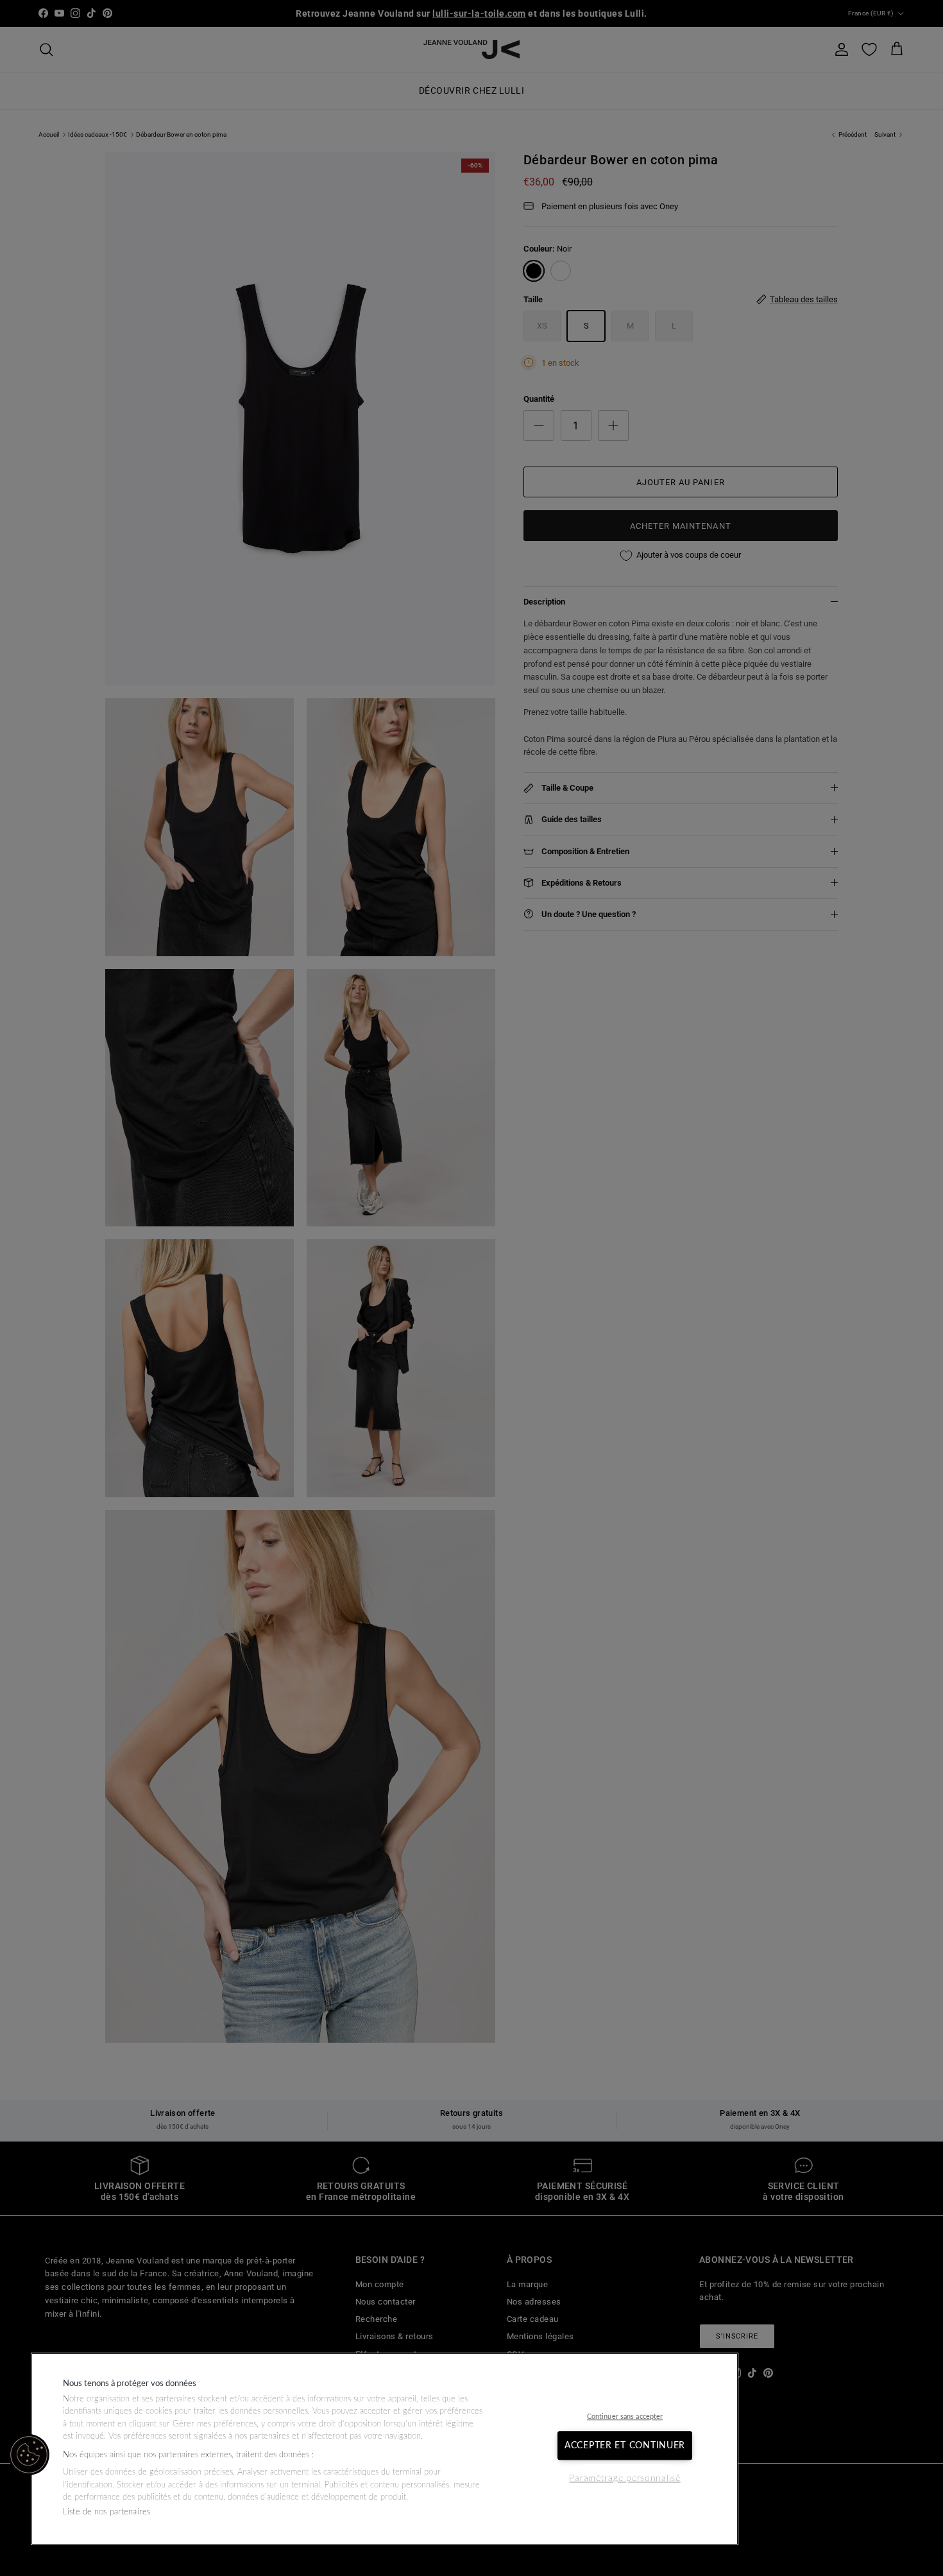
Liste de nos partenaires (106, 2512)
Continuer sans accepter (625, 2417)
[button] (29, 2455)
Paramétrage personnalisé (624, 2479)
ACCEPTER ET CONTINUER (625, 2445)
